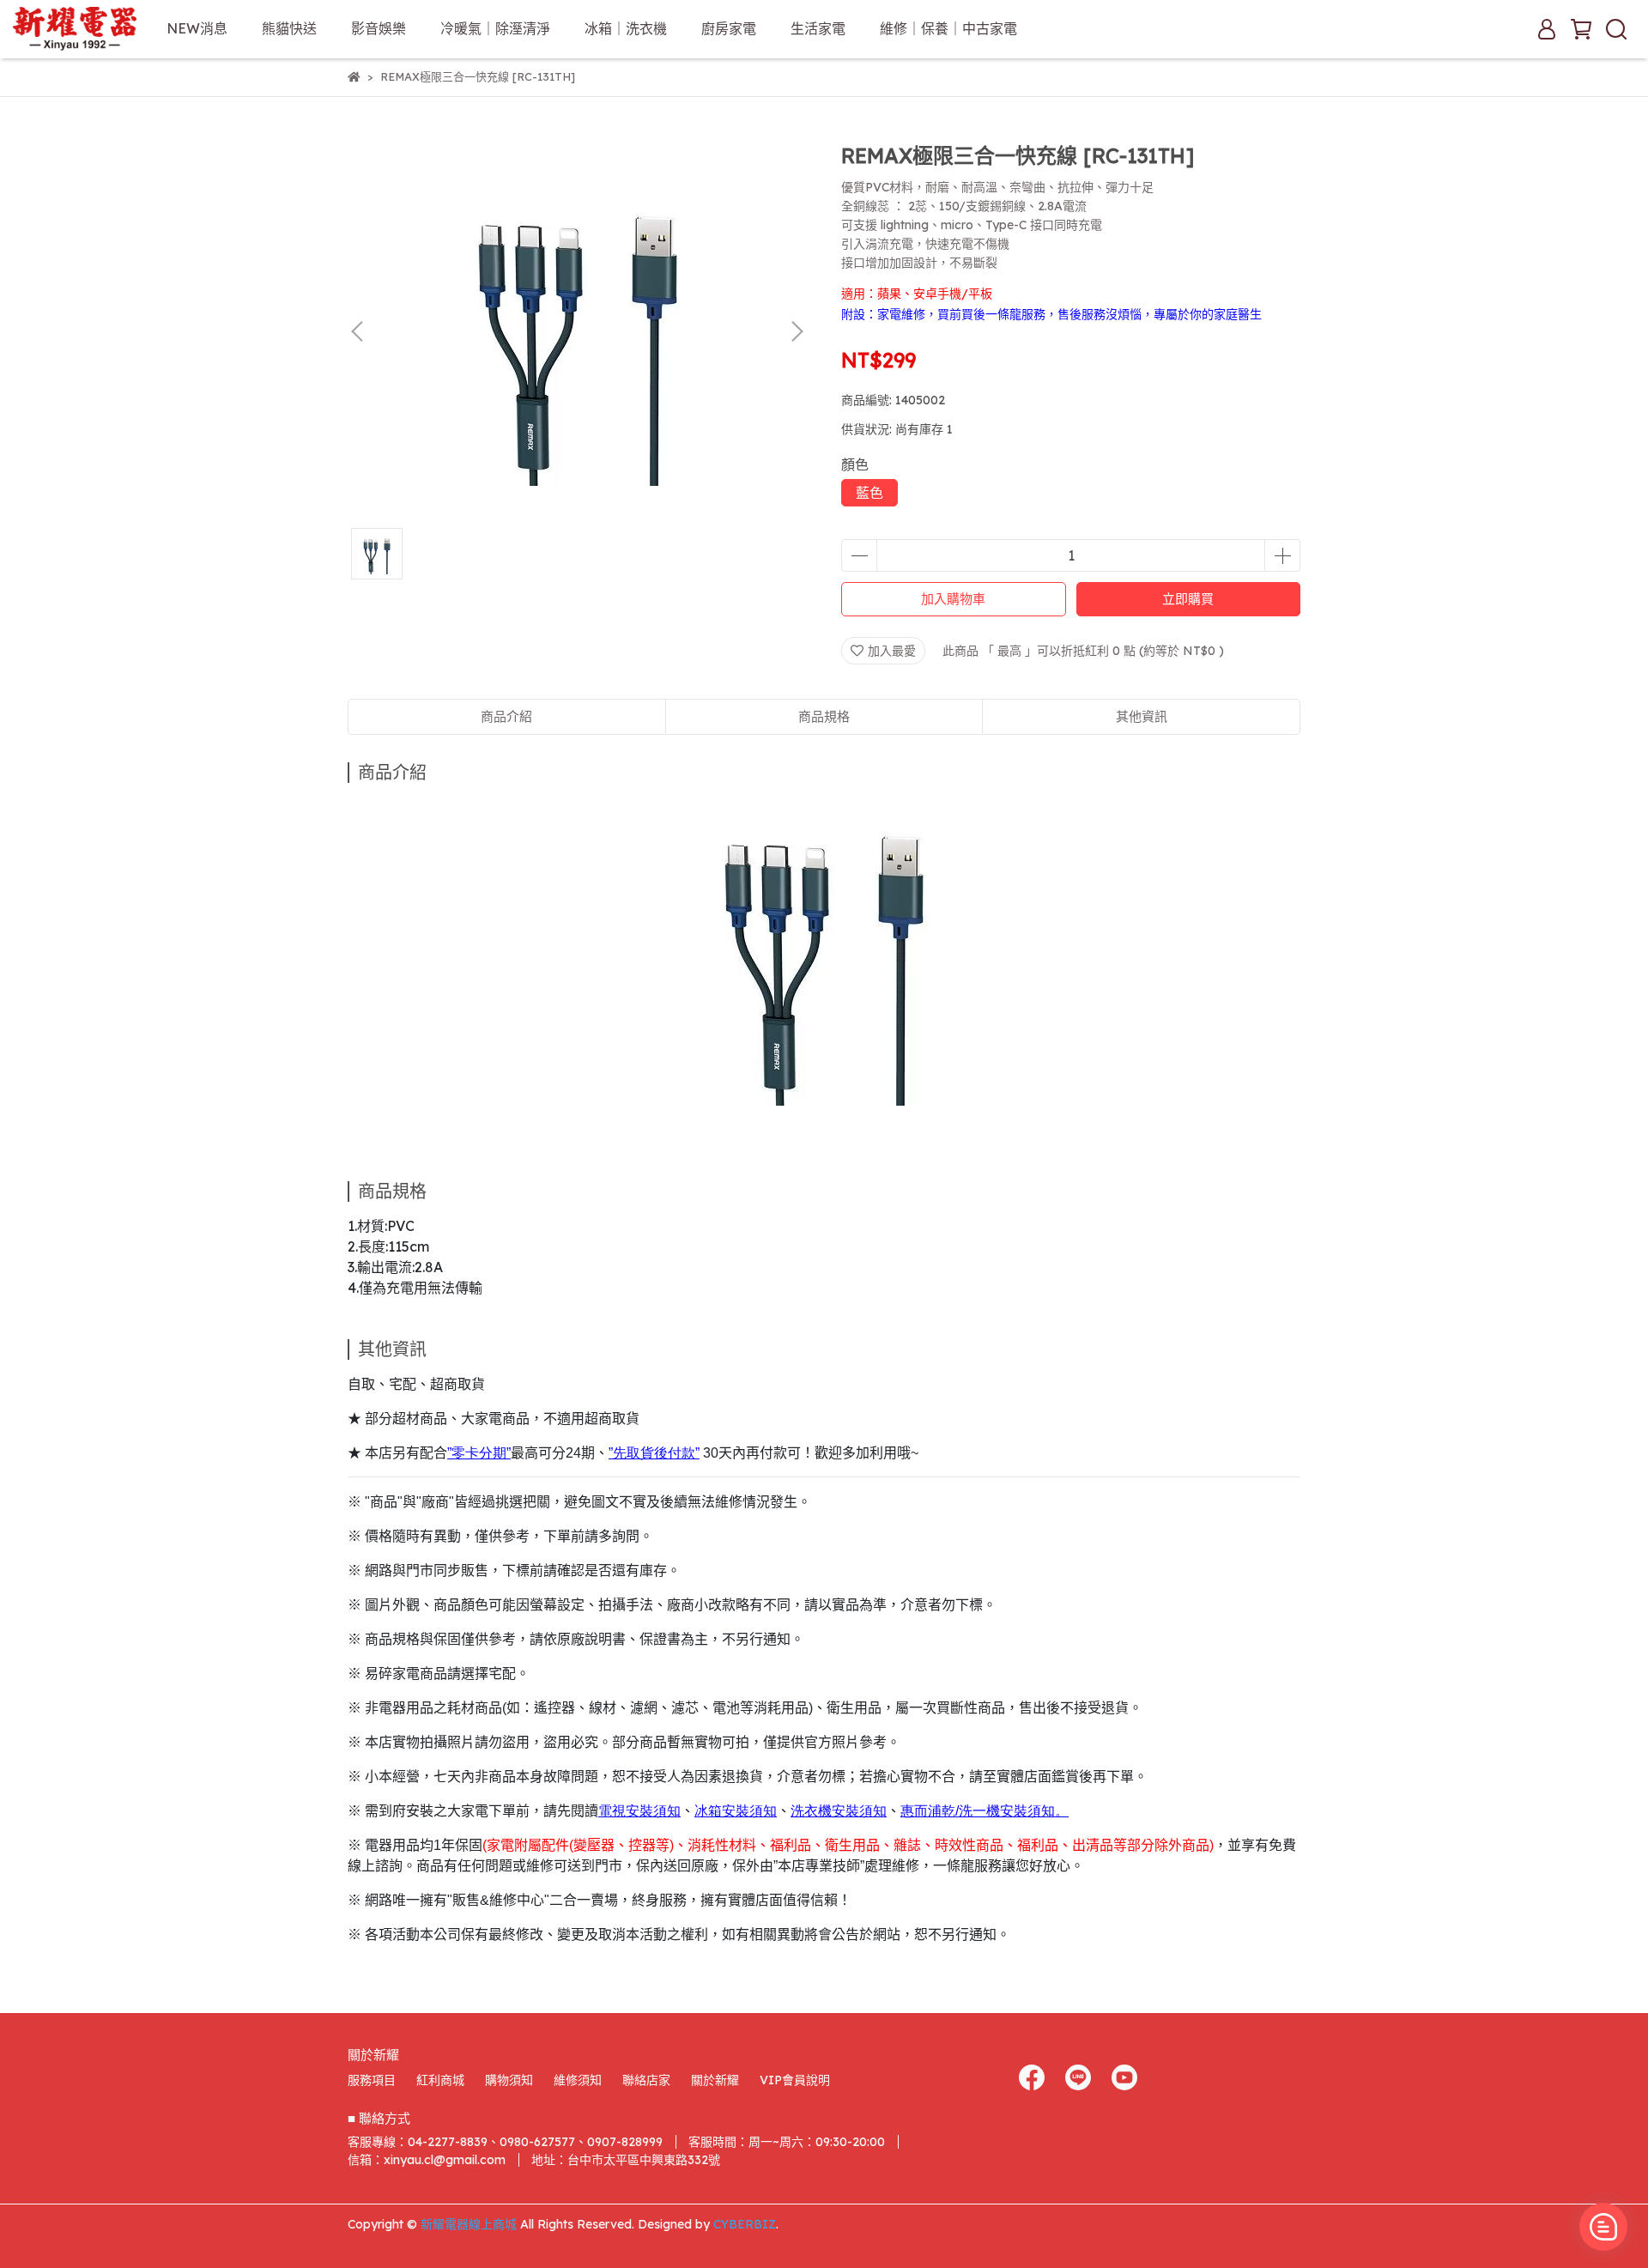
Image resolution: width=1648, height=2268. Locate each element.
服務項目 (372, 2080)
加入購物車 (953, 599)
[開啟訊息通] (1603, 2227)
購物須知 (509, 2080)
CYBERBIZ (745, 2224)
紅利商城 (440, 2080)
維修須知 (578, 2080)
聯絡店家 (646, 2080)
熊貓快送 (289, 28)
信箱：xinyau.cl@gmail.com (427, 2160)
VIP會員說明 (795, 2080)
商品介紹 (506, 716)
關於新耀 (715, 2080)
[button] (797, 331)
